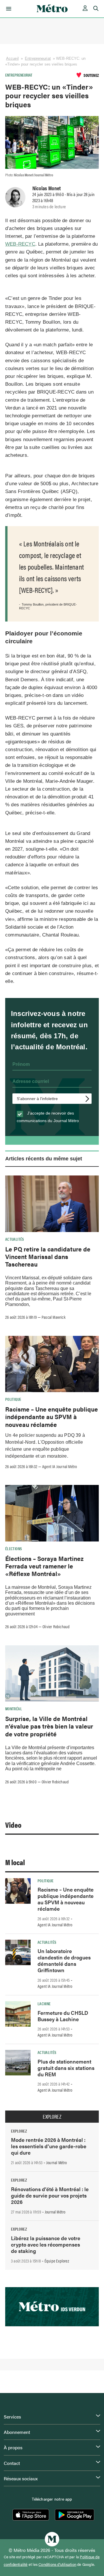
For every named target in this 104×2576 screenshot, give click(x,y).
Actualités (15, 1239)
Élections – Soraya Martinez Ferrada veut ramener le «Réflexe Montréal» (44, 1566)
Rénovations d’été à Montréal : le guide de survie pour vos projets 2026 (50, 2195)
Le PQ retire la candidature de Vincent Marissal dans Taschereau (48, 1257)
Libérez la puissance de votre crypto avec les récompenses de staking (46, 2244)
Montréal (14, 1709)
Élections (14, 1548)
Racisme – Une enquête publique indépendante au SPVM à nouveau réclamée (52, 1417)
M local (15, 1862)
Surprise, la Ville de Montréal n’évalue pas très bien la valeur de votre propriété (49, 1726)
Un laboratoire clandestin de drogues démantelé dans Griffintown (64, 1960)
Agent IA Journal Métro (60, 1466)
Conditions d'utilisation (57, 2564)
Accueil (12, 58)
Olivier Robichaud (56, 1626)
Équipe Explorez (57, 2261)
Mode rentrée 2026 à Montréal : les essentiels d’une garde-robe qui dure (49, 2146)
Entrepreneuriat (38, 58)
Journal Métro (57, 2162)
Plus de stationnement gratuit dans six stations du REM (66, 2068)
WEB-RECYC (20, 244)
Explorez (52, 2117)
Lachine (44, 2003)
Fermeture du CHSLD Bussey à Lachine (63, 2016)
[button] (8, 9)
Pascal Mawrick (54, 1317)
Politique (13, 1399)
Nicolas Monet (47, 188)
